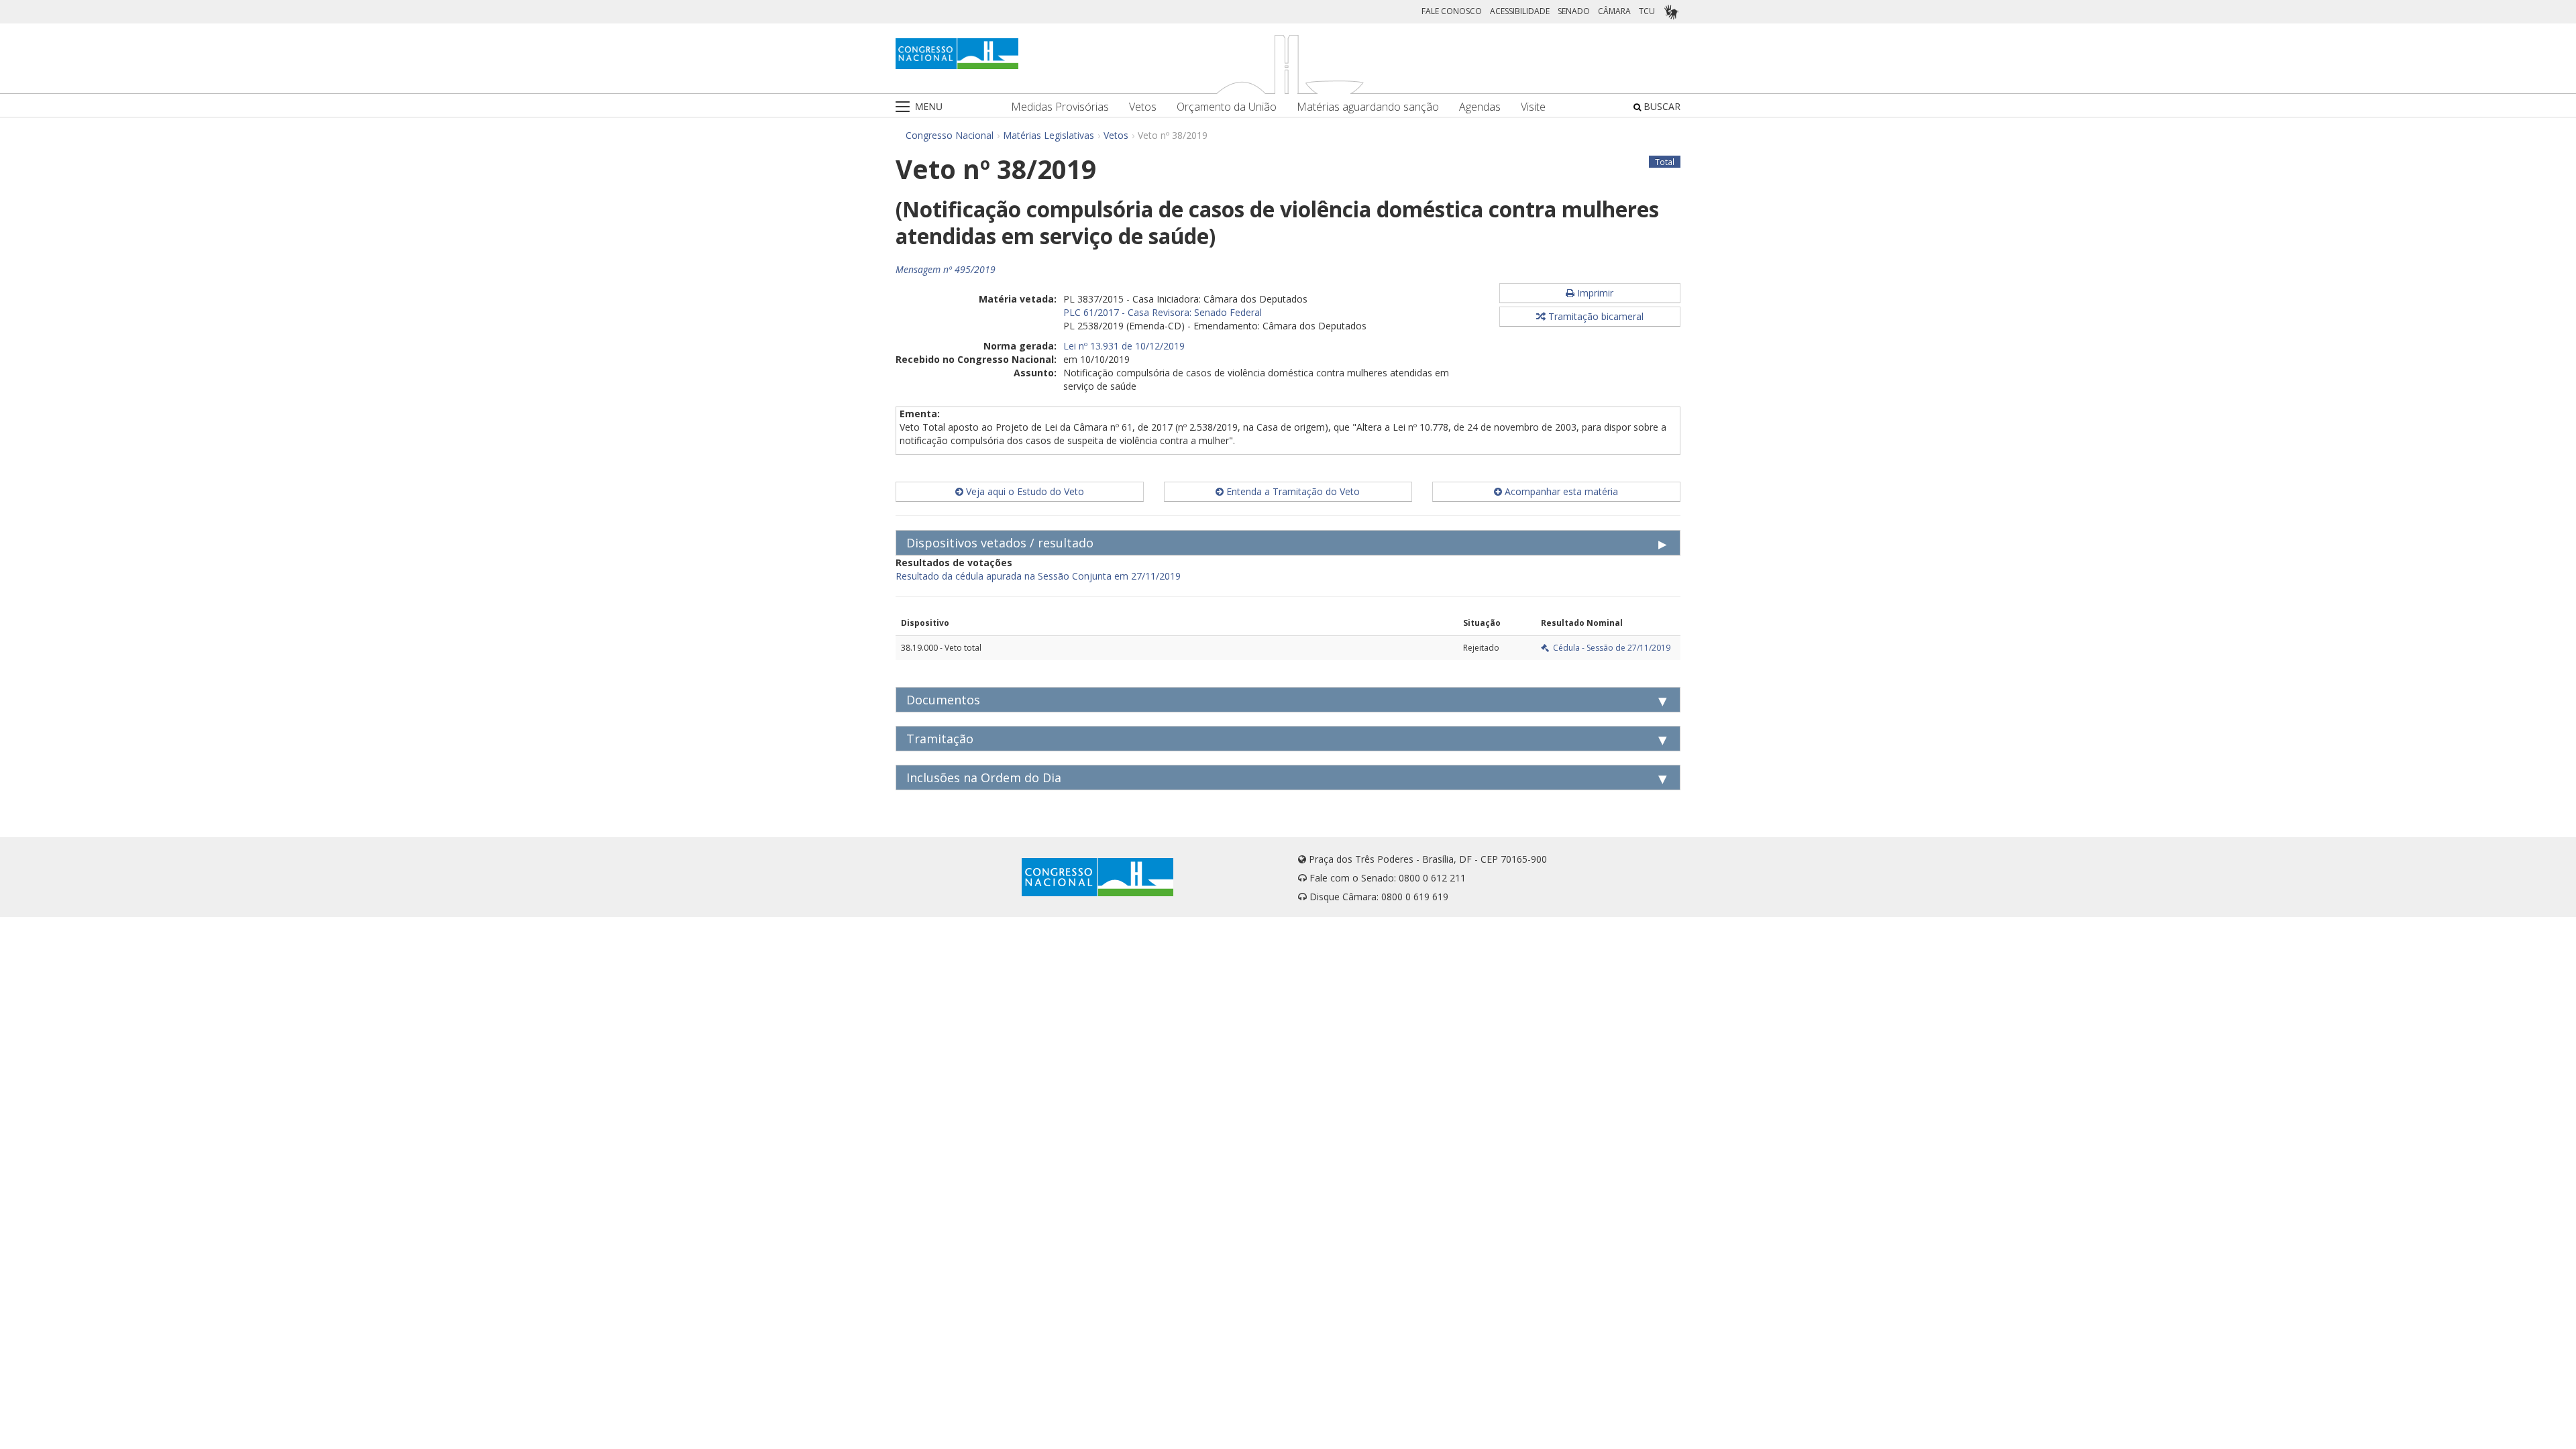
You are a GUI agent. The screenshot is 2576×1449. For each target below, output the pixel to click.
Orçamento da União (1227, 107)
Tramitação (940, 739)
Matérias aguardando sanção (1368, 107)
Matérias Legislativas (1049, 135)
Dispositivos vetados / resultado (1000, 543)
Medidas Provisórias (1060, 107)
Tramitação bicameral (1595, 316)
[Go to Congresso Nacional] (957, 54)
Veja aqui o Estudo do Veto (1024, 491)
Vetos (1143, 107)
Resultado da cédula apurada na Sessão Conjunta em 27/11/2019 (1038, 576)
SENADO (1574, 11)
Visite (1533, 107)
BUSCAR (1661, 106)
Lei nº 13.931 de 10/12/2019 (1124, 346)
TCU (1647, 11)
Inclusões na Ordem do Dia (984, 777)
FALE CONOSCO (1452, 11)
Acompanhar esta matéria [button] (1560, 491)
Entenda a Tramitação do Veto (1292, 491)
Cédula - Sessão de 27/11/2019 (1610, 648)
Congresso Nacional (950, 135)
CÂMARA (1614, 11)
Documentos (943, 700)
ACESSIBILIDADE (1520, 11)
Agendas (1480, 107)
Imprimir (1594, 293)
